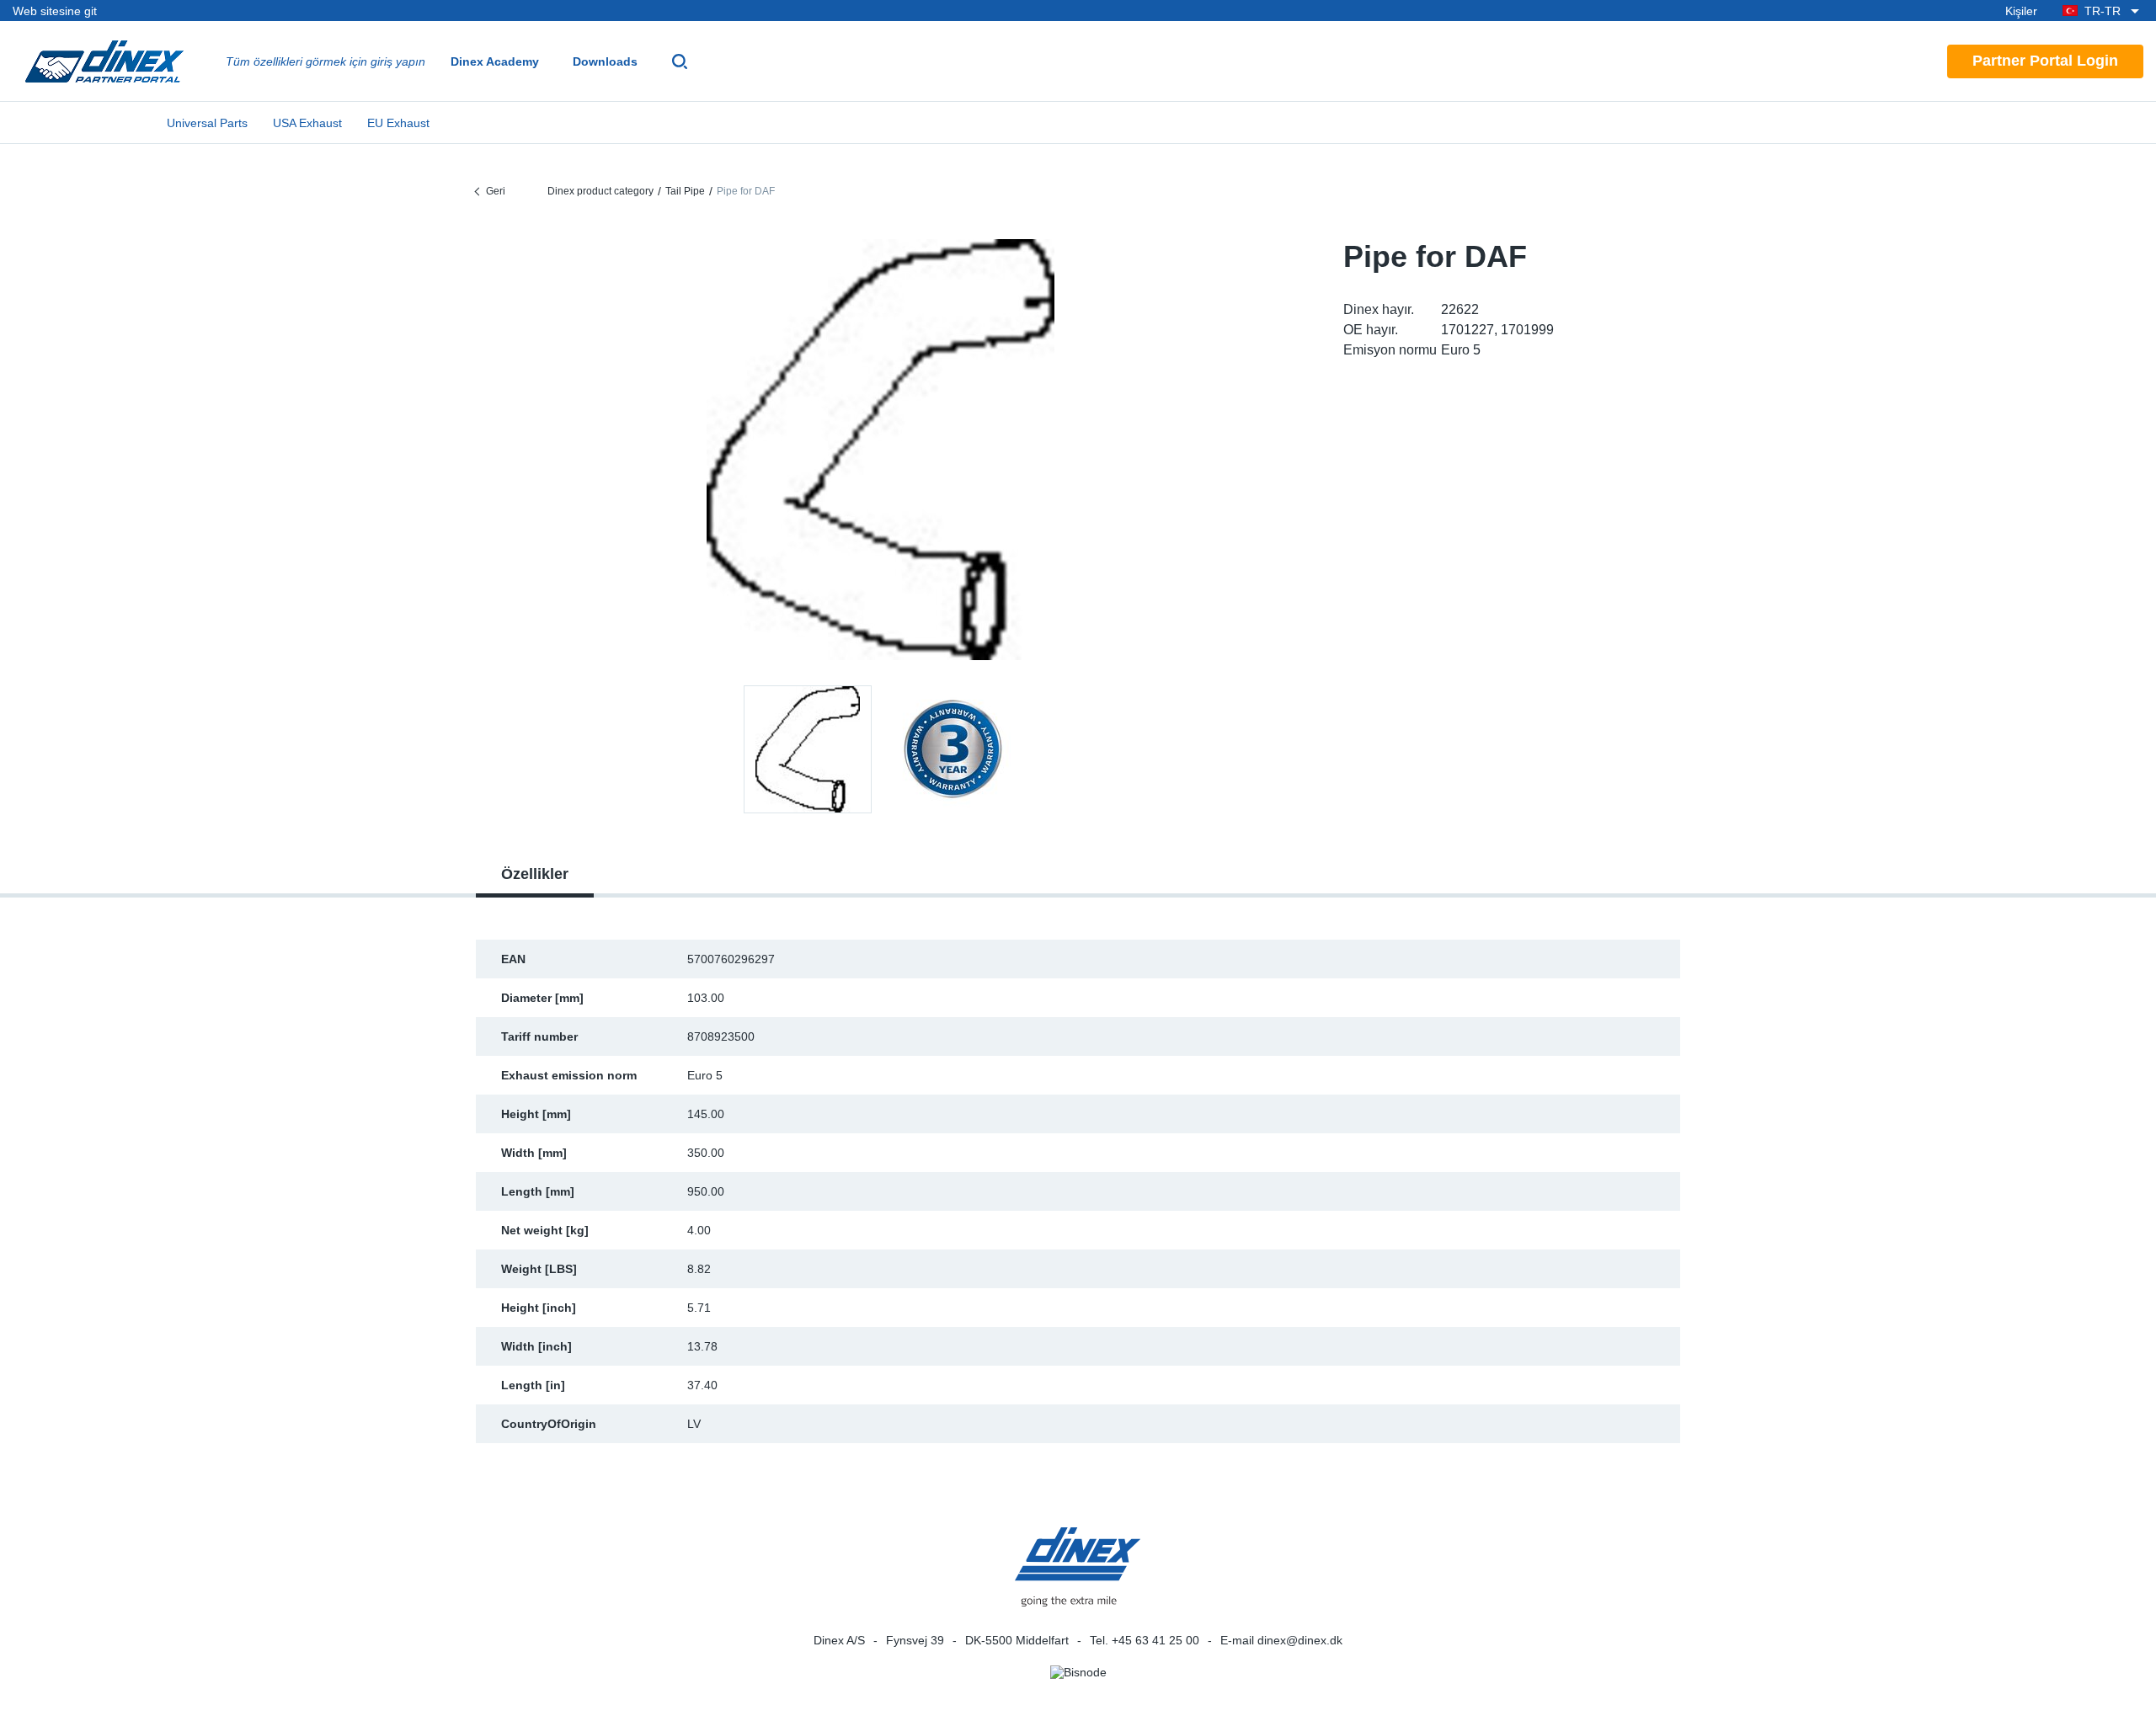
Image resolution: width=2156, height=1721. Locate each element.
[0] (881, 450)
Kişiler (2021, 11)
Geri (496, 191)
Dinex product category (600, 191)
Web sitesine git (55, 11)
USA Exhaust (307, 123)
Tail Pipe (685, 191)
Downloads (605, 61)
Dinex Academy (495, 61)
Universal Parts (207, 123)
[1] (953, 749)
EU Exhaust (398, 123)
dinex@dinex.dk (1300, 1640)
